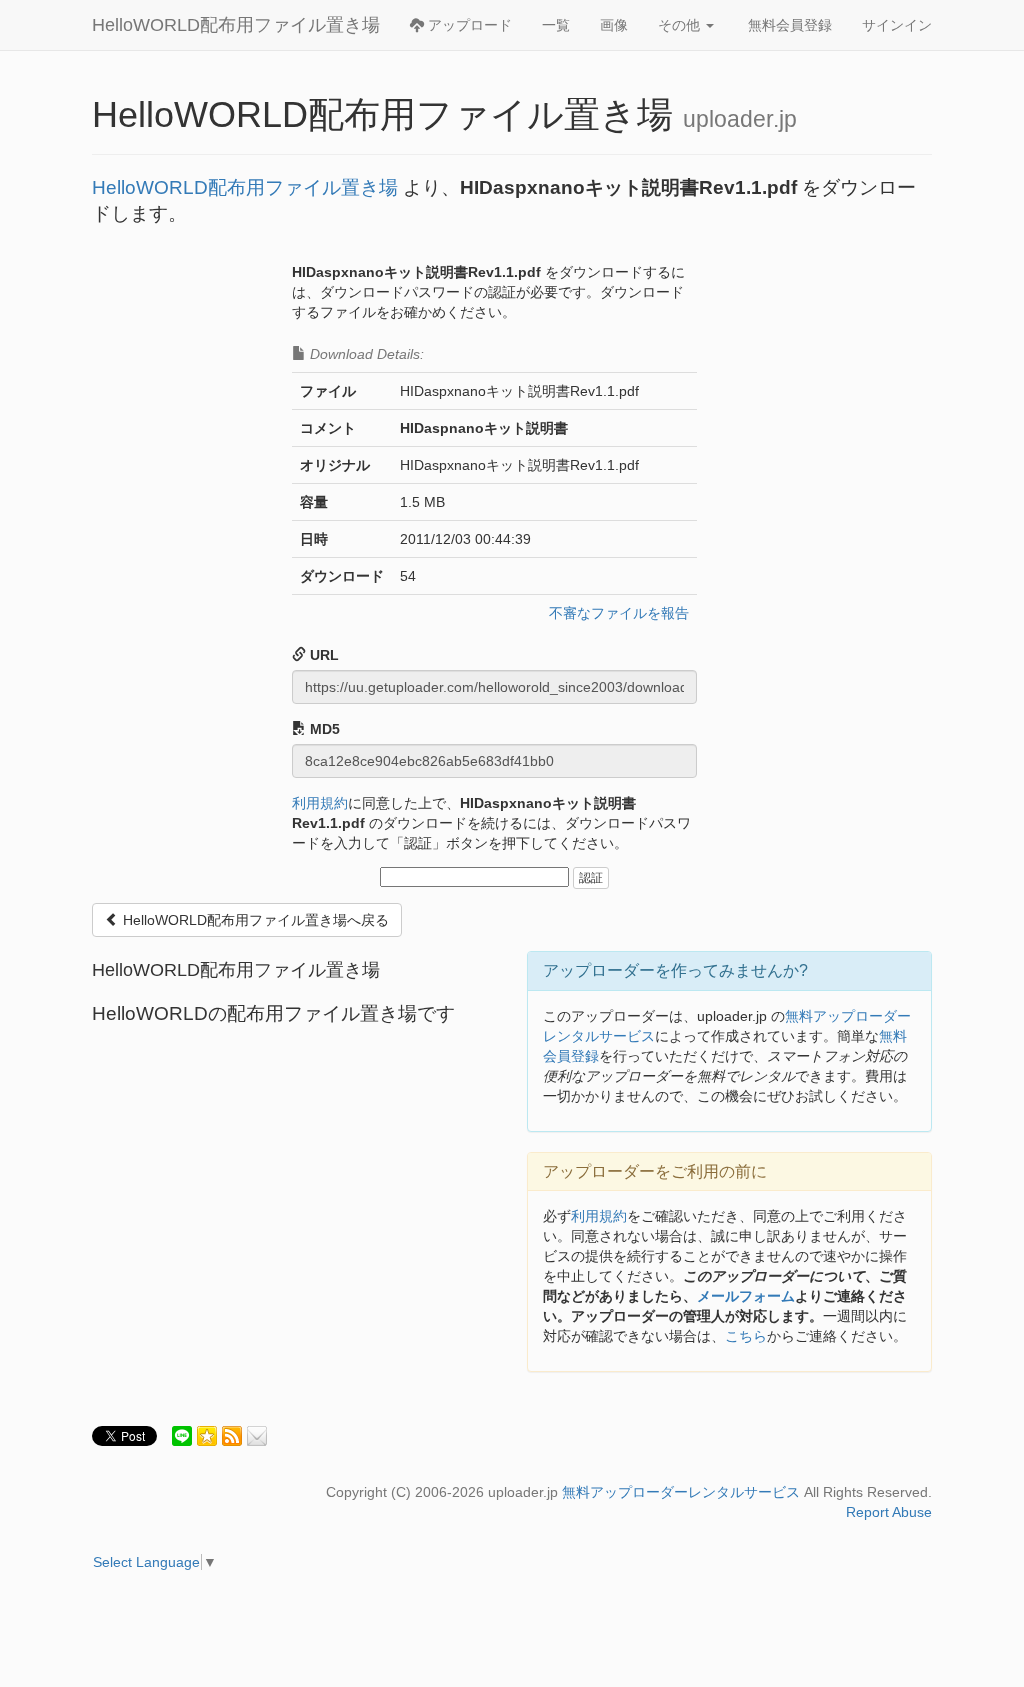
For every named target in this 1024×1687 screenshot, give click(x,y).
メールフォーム (746, 1296)
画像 (614, 25)
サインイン (897, 25)
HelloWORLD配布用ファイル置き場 (236, 25)
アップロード (468, 25)
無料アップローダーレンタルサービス (681, 1492)
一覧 (556, 25)
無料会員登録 (790, 25)
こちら (746, 1336)
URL (322, 655)
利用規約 (320, 803)
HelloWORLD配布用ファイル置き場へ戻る (254, 920)
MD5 (323, 729)
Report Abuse (889, 1512)
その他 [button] (681, 25)
